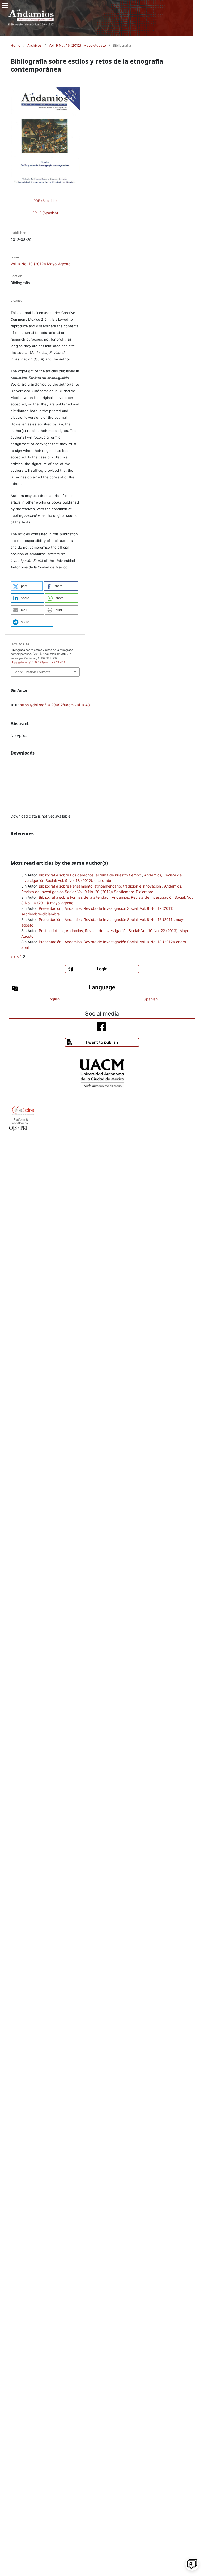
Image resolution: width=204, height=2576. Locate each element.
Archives (35, 45)
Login (102, 969)
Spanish (151, 999)
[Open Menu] (5, 5)
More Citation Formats (32, 672)
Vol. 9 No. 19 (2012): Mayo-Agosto (77, 45)
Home (16, 45)
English (54, 999)
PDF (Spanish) (45, 201)
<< (13, 957)
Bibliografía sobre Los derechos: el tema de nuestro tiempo (90, 875)
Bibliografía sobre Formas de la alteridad (74, 897)
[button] (27, 586)
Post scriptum (51, 931)
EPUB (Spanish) (45, 213)
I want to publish (102, 1042)
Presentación (51, 908)
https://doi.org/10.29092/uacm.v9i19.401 (56, 705)
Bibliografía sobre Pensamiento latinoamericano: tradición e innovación (100, 886)
